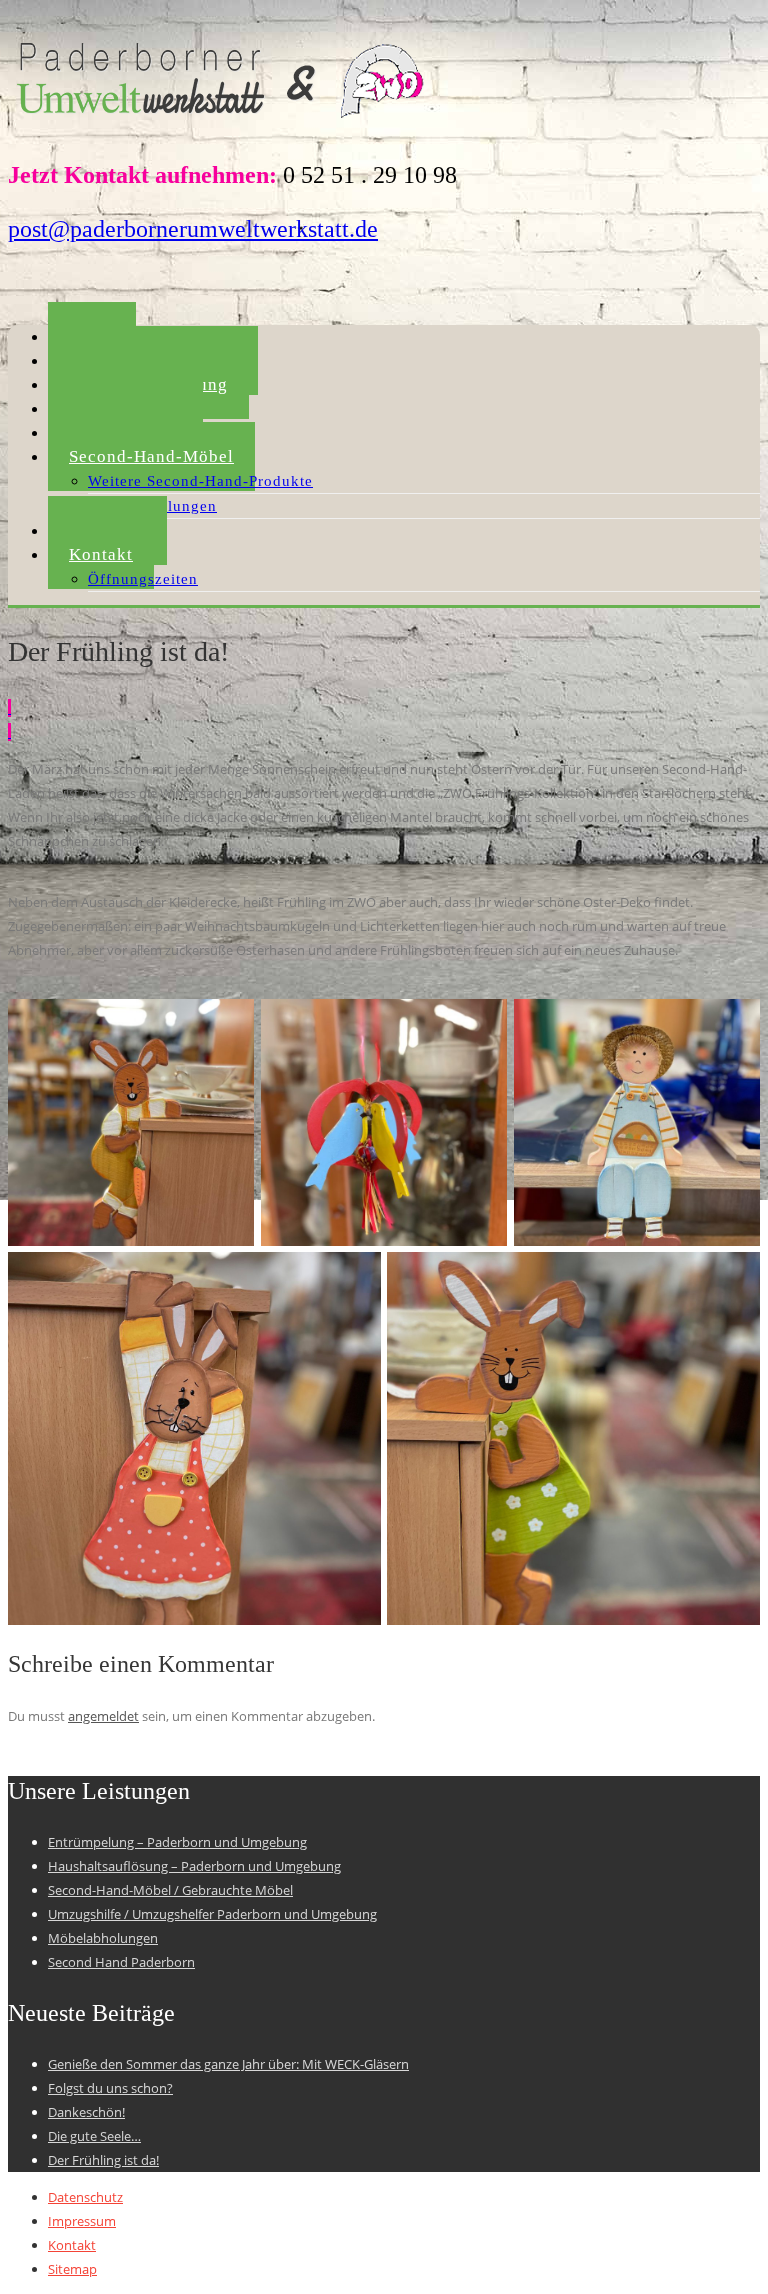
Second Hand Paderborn (121, 1962)
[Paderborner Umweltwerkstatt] (223, 124)
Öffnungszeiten (143, 579)
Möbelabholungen (103, 1938)
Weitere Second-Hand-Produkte (200, 481)
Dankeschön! (86, 2112)
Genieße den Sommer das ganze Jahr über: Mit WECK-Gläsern (228, 2064)
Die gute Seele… (94, 2136)
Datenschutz (85, 2197)
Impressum (82, 2221)
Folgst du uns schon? (110, 2088)
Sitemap (72, 2269)
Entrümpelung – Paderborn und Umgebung (177, 1842)
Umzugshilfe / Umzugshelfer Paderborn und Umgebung (212, 1914)
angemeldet (103, 1716)
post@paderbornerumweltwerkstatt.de (193, 229)
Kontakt (101, 554)
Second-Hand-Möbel (151, 456)
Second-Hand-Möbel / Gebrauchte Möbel (170, 1890)
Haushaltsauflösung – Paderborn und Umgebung (194, 1866)
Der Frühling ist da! (103, 2160)
